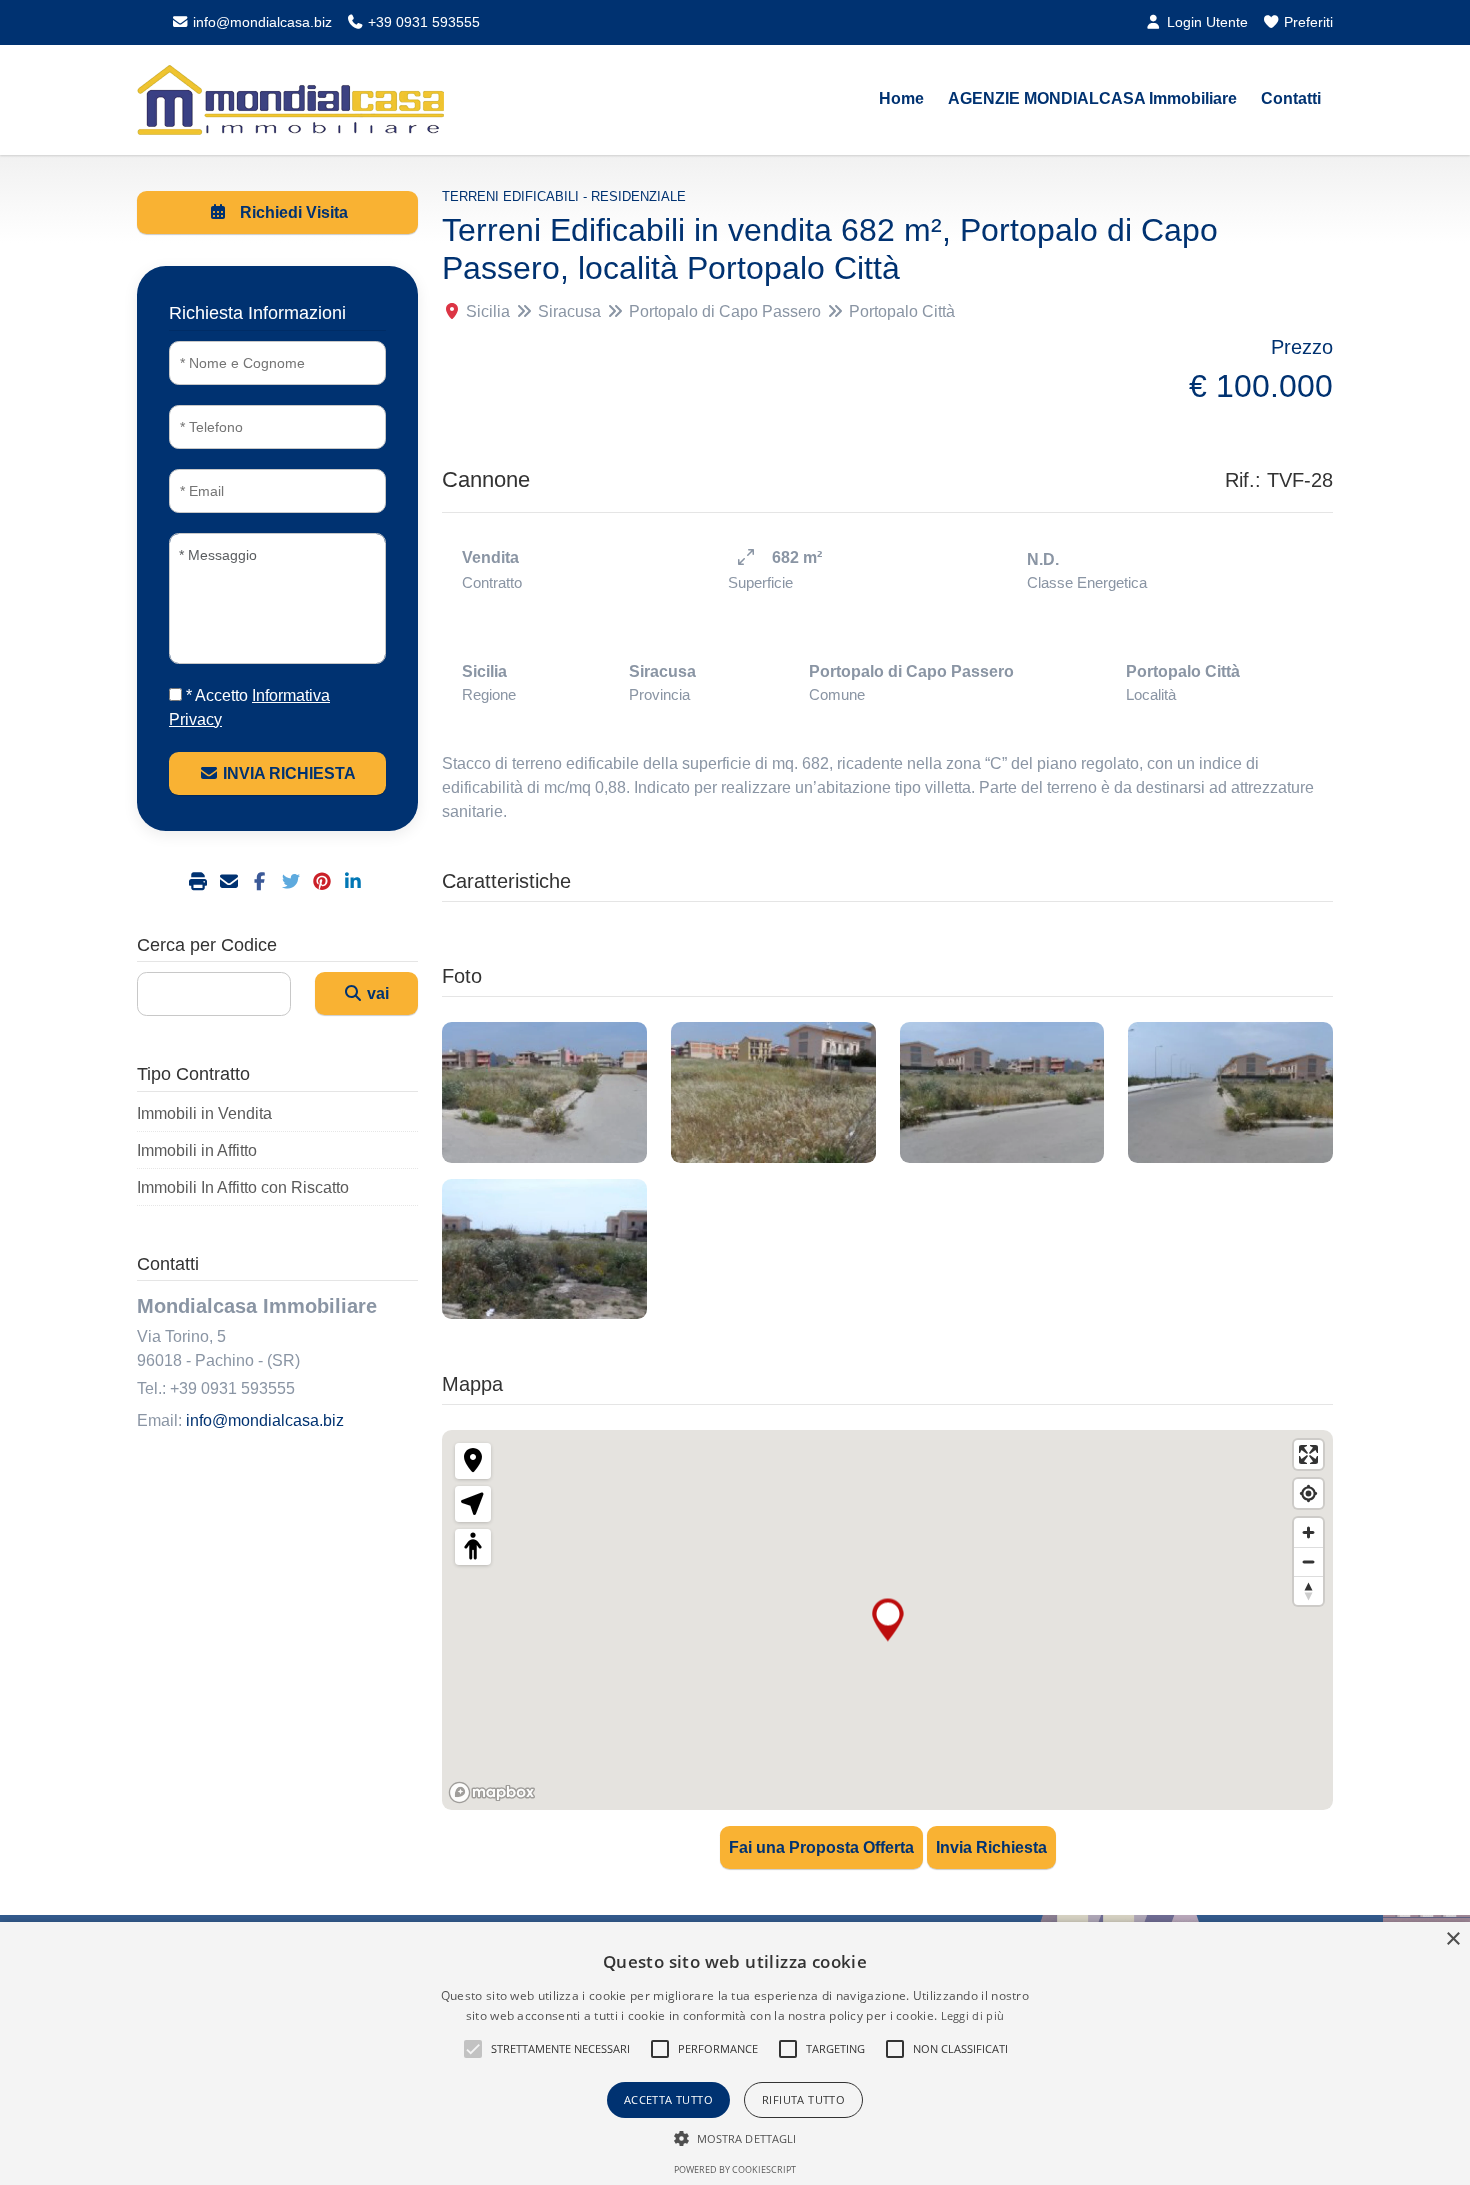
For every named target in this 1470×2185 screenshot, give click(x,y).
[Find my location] (1308, 1493)
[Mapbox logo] (492, 1792)
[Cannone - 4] (1230, 1092)
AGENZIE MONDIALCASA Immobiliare (1092, 98)
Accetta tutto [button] (668, 2099)
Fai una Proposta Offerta (821, 1847)
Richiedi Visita (292, 212)
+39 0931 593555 (422, 22)
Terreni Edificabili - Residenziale (564, 196)
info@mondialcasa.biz (260, 22)
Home (901, 98)
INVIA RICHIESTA (287, 773)
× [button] (1452, 1939)
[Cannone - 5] (544, 1249)
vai (376, 993)
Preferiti (1306, 22)
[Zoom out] (1308, 1561)
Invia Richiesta (991, 1847)
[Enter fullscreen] (1308, 1454)
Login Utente (1205, 22)
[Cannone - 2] (773, 1092)
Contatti (1291, 98)
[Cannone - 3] (1002, 1092)
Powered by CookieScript (735, 2169)
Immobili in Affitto (197, 1150)
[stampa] (200, 882)
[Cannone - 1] (544, 1092)
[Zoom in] (1308, 1532)
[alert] (735, 2053)
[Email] (231, 882)
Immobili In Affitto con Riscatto (243, 1187)
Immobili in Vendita (204, 1113)
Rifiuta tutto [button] (803, 2099)
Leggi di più (973, 2015)
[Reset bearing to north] (1308, 1590)
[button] (473, 2049)
